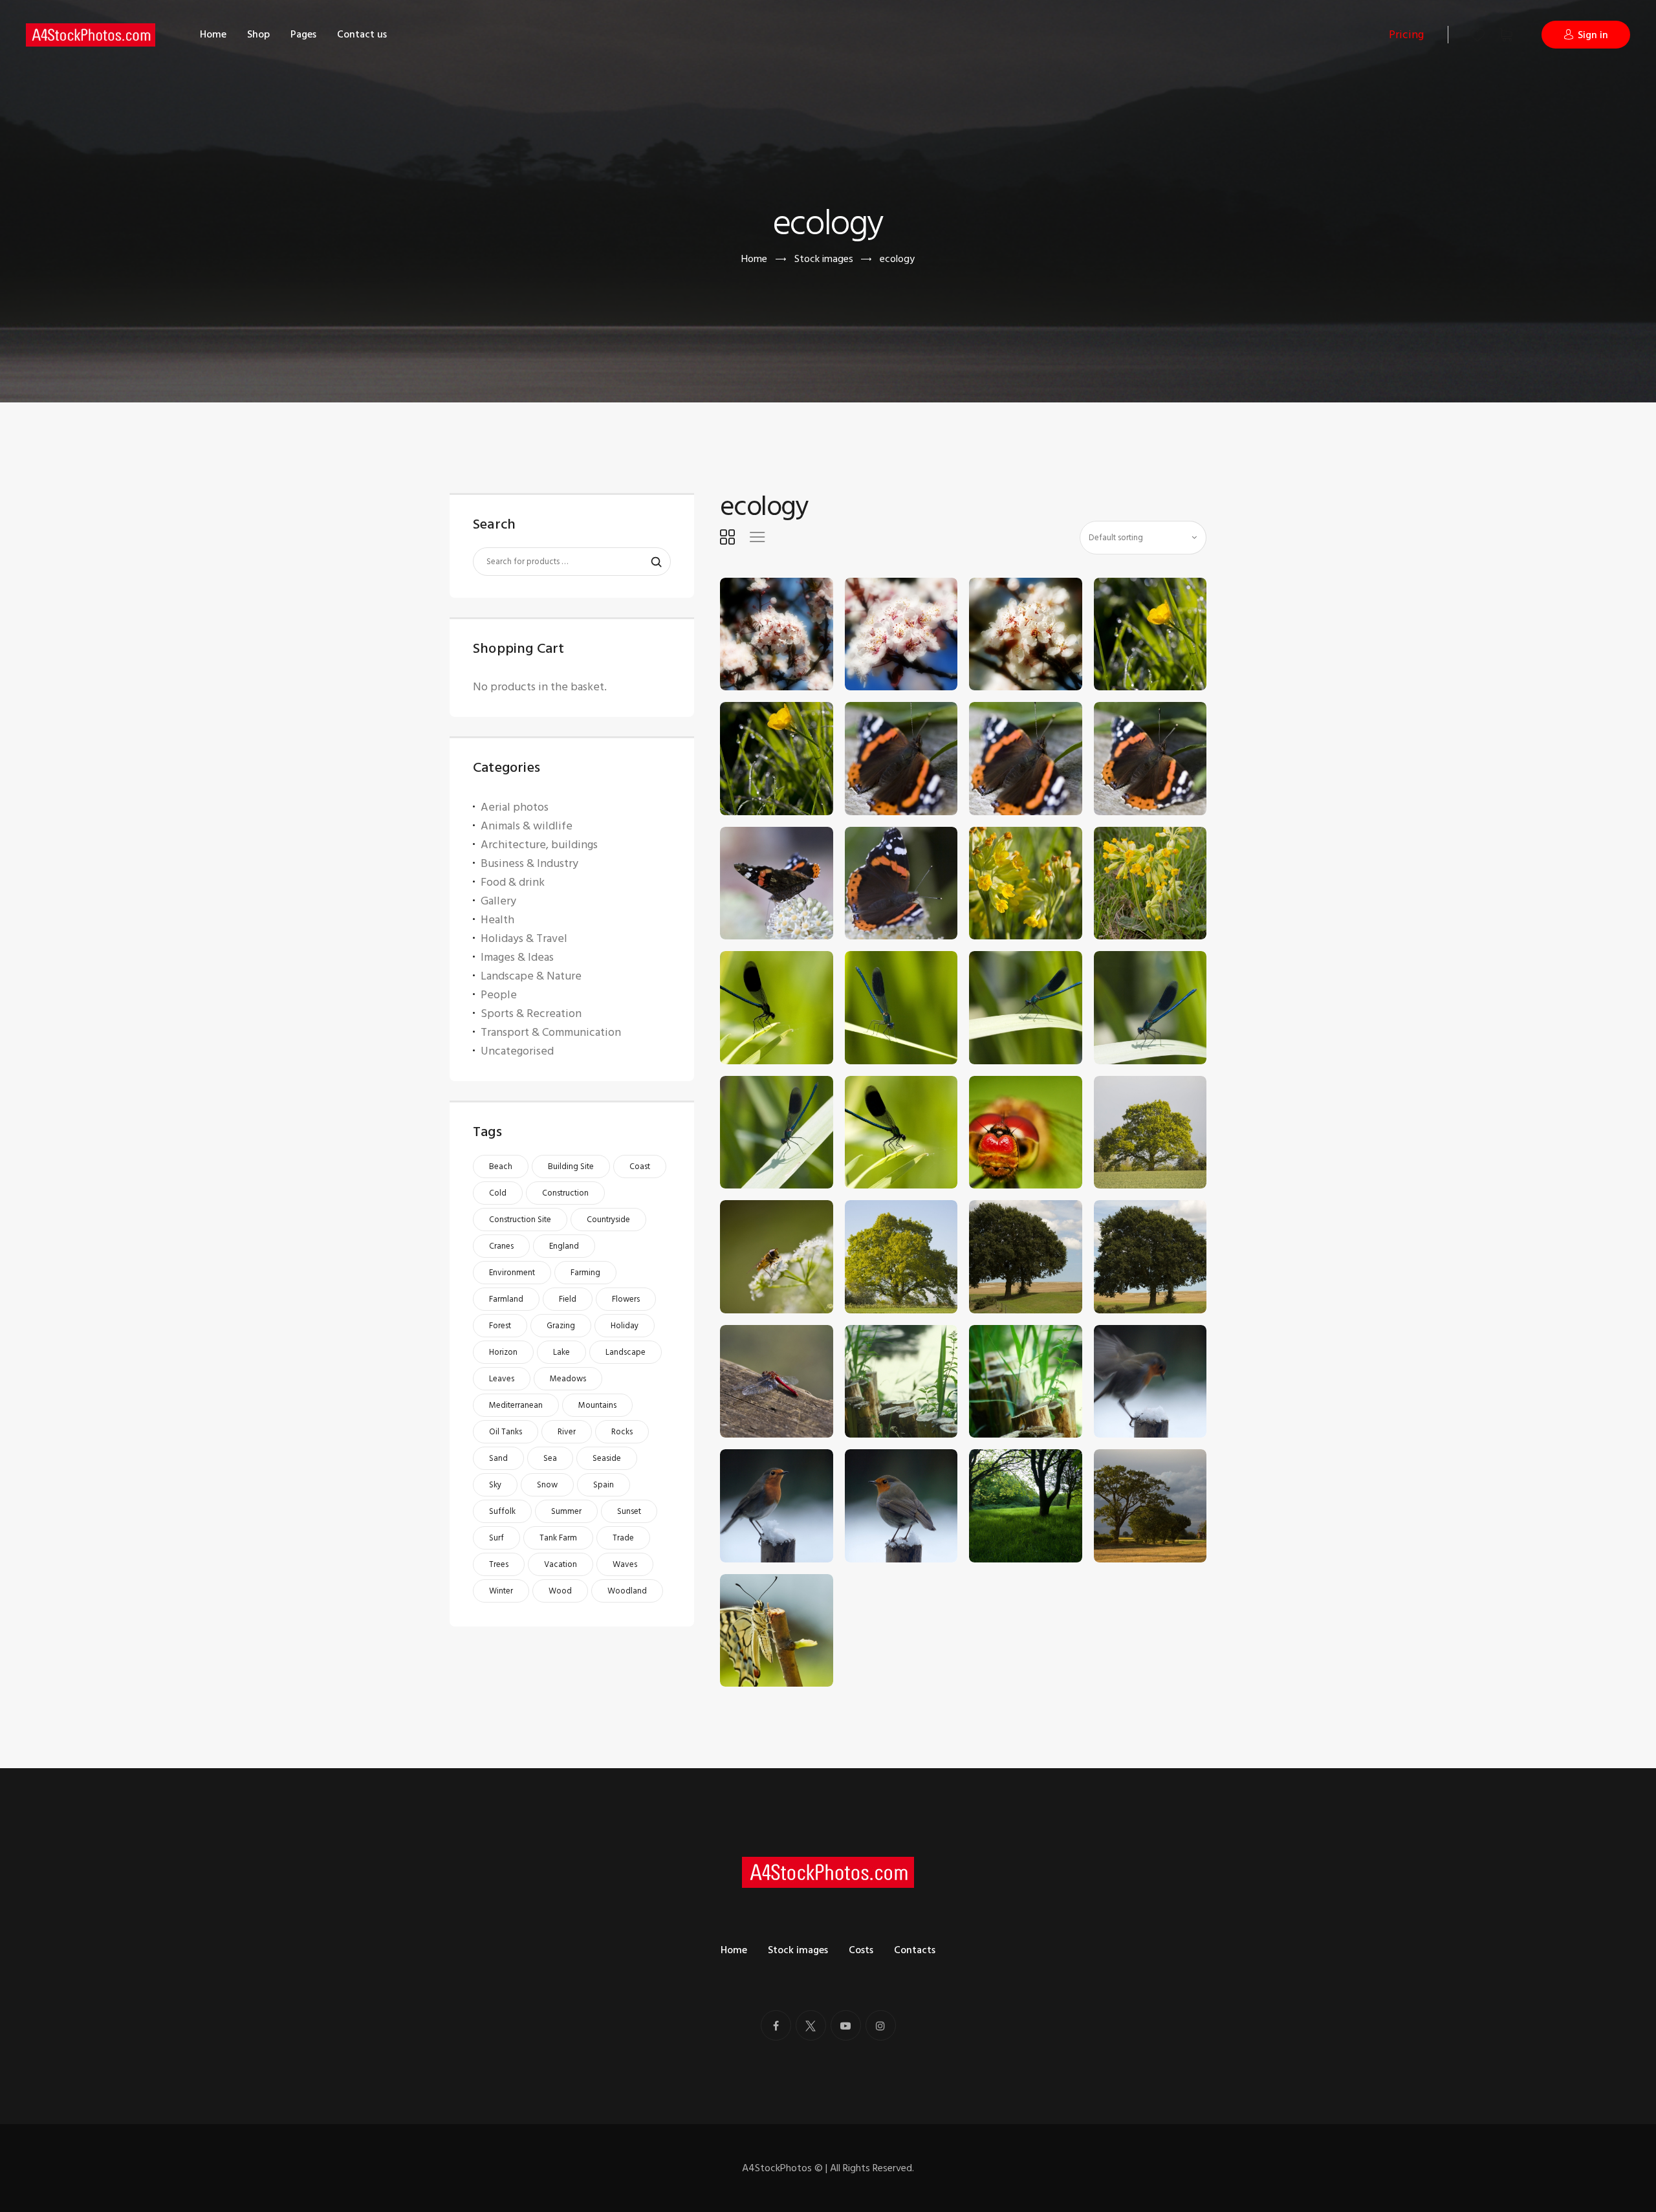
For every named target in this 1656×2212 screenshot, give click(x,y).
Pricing (1406, 35)
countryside (608, 1220)
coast (640, 1166)
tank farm (558, 1538)
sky (495, 1485)
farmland (506, 1299)
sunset (629, 1511)
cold (498, 1193)
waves (625, 1564)
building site (571, 1166)
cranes (501, 1246)
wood (560, 1591)
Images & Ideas (517, 957)
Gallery (498, 901)
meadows (568, 1379)
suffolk (502, 1511)
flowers (626, 1299)
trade (623, 1538)
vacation (561, 1564)
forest (500, 1326)
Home (754, 259)
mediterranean (516, 1405)
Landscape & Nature (531, 976)
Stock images (824, 259)
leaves (502, 1379)
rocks (622, 1432)
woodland (627, 1591)
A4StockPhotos (782, 2168)
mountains (597, 1405)
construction (565, 1193)
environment (512, 1273)
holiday (625, 1326)
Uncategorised (517, 1051)
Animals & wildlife (527, 826)
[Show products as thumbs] (727, 537)
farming (585, 1273)
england (564, 1246)
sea (550, 1458)
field (568, 1299)
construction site (520, 1220)
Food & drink (513, 882)
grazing (561, 1326)
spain (604, 1485)
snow (547, 1485)
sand (498, 1458)
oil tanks (506, 1432)
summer (566, 1511)
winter (501, 1591)
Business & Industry (529, 863)
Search (650, 562)
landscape (626, 1352)
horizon (503, 1352)
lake (561, 1352)
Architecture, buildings (539, 845)
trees (499, 1564)
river (567, 1432)
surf (496, 1538)
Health (497, 920)
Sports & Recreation (531, 1013)
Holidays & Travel (524, 938)
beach (501, 1166)
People (499, 995)
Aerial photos (515, 807)
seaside (607, 1458)
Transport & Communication (551, 1032)
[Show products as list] (757, 537)
